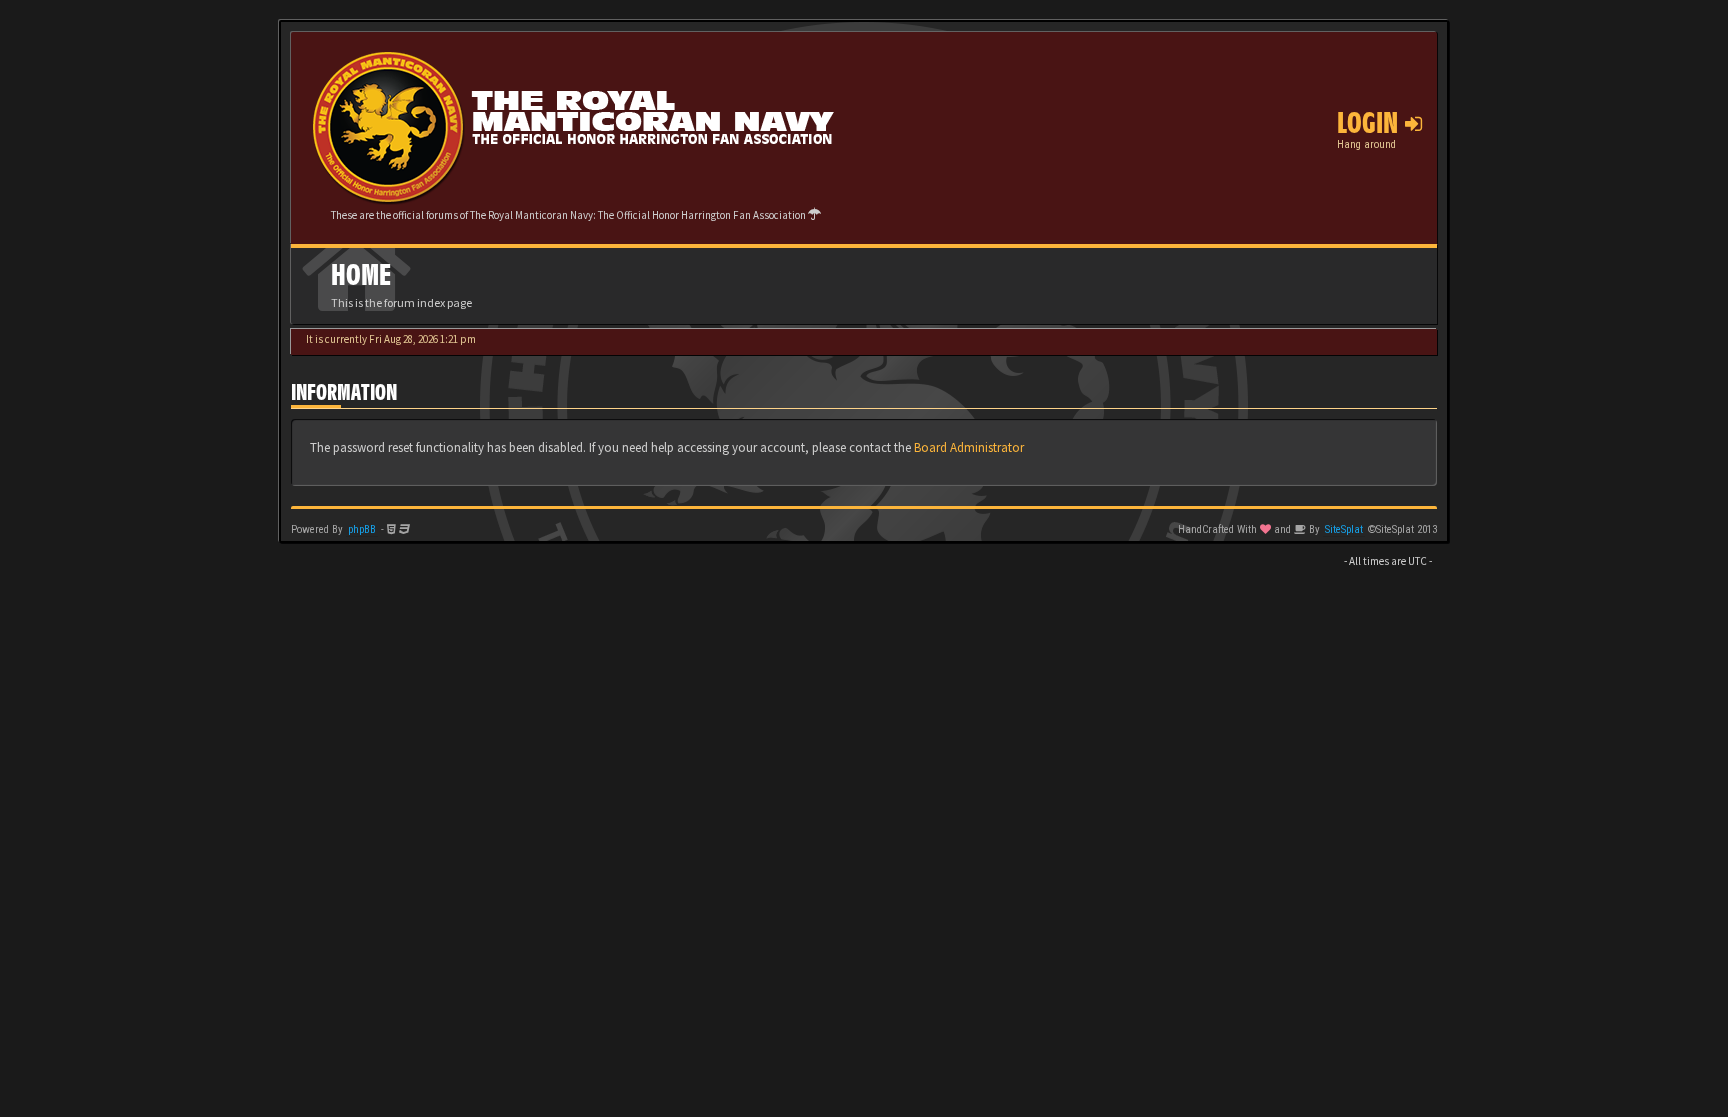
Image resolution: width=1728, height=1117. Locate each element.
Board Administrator (969, 447)
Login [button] (1371, 123)
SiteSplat (1344, 529)
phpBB (362, 529)
